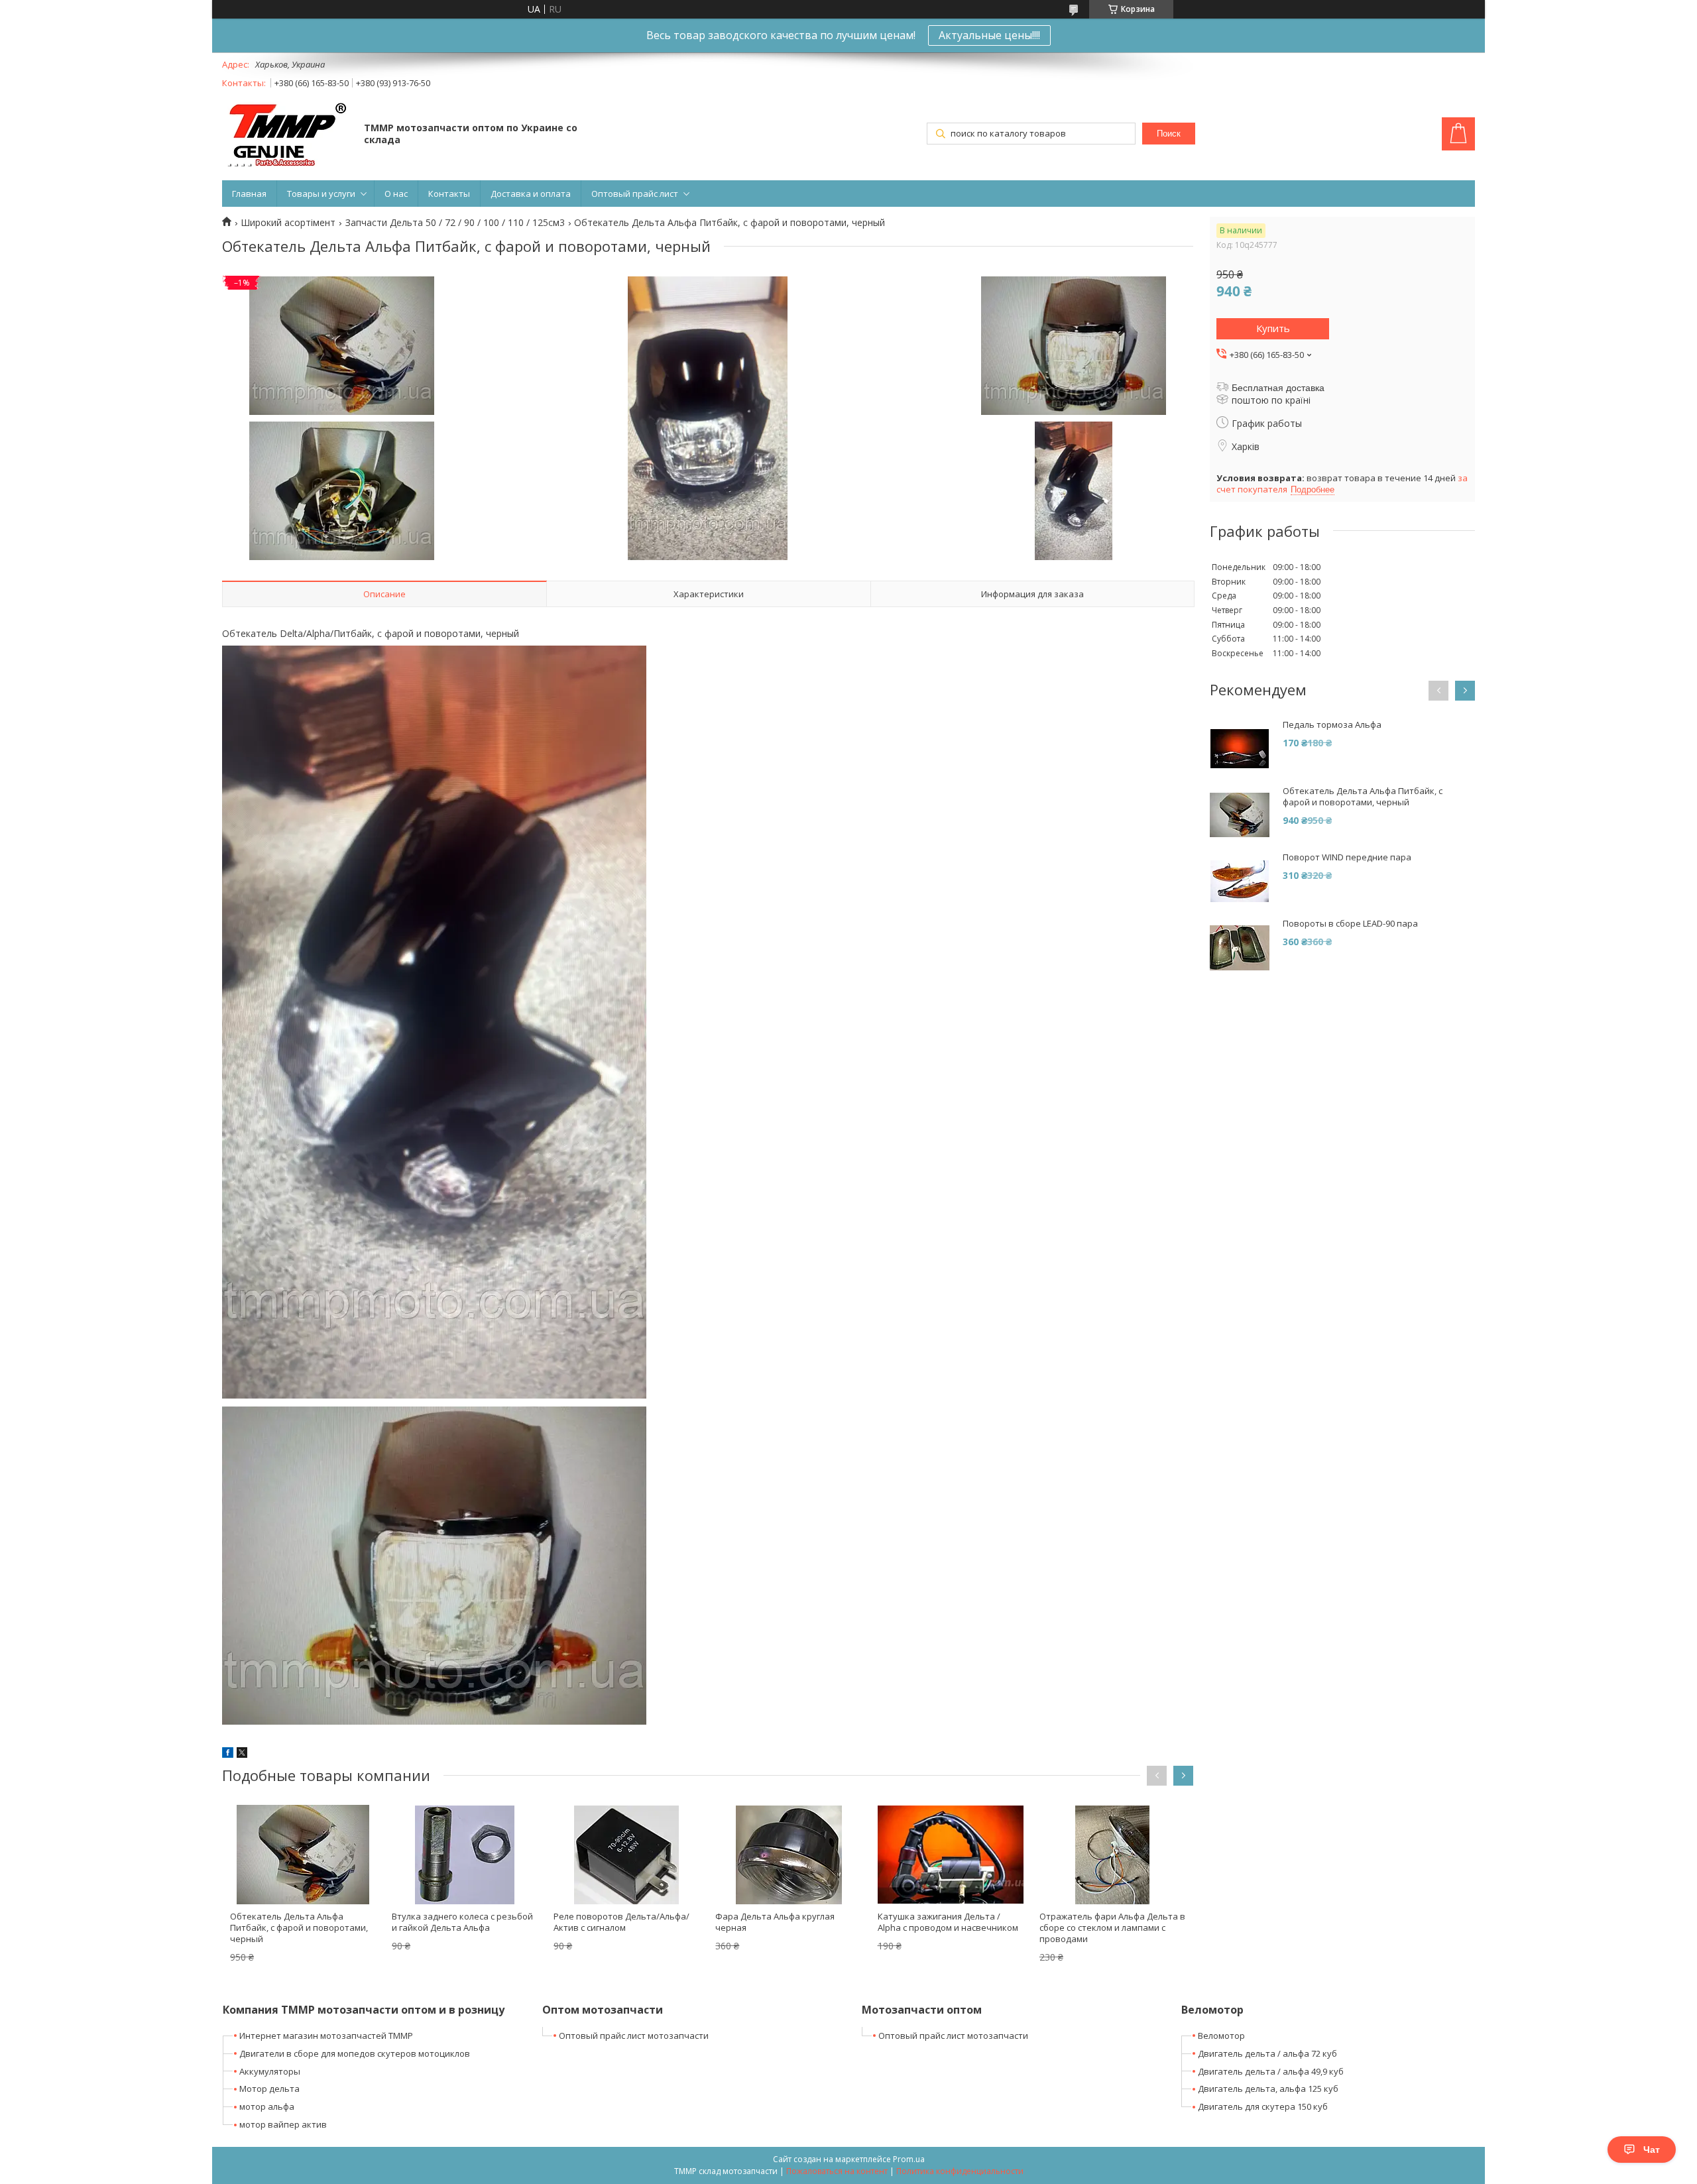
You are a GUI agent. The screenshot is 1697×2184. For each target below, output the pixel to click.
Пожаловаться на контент (837, 2171)
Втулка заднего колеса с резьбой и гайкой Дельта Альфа (462, 1922)
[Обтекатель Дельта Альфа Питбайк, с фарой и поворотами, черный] (303, 1855)
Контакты (449, 194)
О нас (396, 194)
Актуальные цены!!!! (989, 35)
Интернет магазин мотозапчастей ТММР (326, 2036)
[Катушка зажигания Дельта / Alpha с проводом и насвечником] (951, 1855)
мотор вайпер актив (283, 2124)
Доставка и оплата (531, 194)
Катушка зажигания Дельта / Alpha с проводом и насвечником (948, 1922)
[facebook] (228, 1754)
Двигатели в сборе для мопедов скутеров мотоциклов (355, 2053)
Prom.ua (909, 2159)
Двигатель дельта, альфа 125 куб (1268, 2089)
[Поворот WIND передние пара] (1240, 882)
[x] (242, 1754)
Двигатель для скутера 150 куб (1263, 2106)
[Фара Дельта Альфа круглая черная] (788, 1855)
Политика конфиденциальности (960, 2171)
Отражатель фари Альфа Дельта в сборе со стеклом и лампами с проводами (1112, 1927)
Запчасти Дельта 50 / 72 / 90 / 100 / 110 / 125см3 (455, 223)
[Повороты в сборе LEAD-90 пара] (1240, 948)
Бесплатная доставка (1278, 388)
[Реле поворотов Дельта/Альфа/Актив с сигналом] (626, 1855)
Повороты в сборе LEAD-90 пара (1350, 924)
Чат (1652, 2150)
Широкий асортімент (288, 223)
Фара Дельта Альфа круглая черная (775, 1922)
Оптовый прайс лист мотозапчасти (634, 2036)
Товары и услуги (321, 194)
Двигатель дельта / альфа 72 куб (1267, 2053)
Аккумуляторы (270, 2071)
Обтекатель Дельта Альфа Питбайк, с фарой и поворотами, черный (299, 1927)
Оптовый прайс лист (635, 194)
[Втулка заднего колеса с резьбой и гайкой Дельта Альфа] (465, 1855)
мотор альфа (267, 2106)
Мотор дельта (269, 2089)
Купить (1273, 328)
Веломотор (1221, 2036)
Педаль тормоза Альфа (1332, 725)
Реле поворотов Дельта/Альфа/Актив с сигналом (621, 1922)
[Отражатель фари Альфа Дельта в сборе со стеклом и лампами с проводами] (1112, 1855)
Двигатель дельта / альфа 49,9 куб (1271, 2071)
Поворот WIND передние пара (1347, 857)
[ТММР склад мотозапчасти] (287, 135)
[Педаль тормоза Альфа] (1240, 749)
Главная (249, 194)
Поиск (1169, 134)
